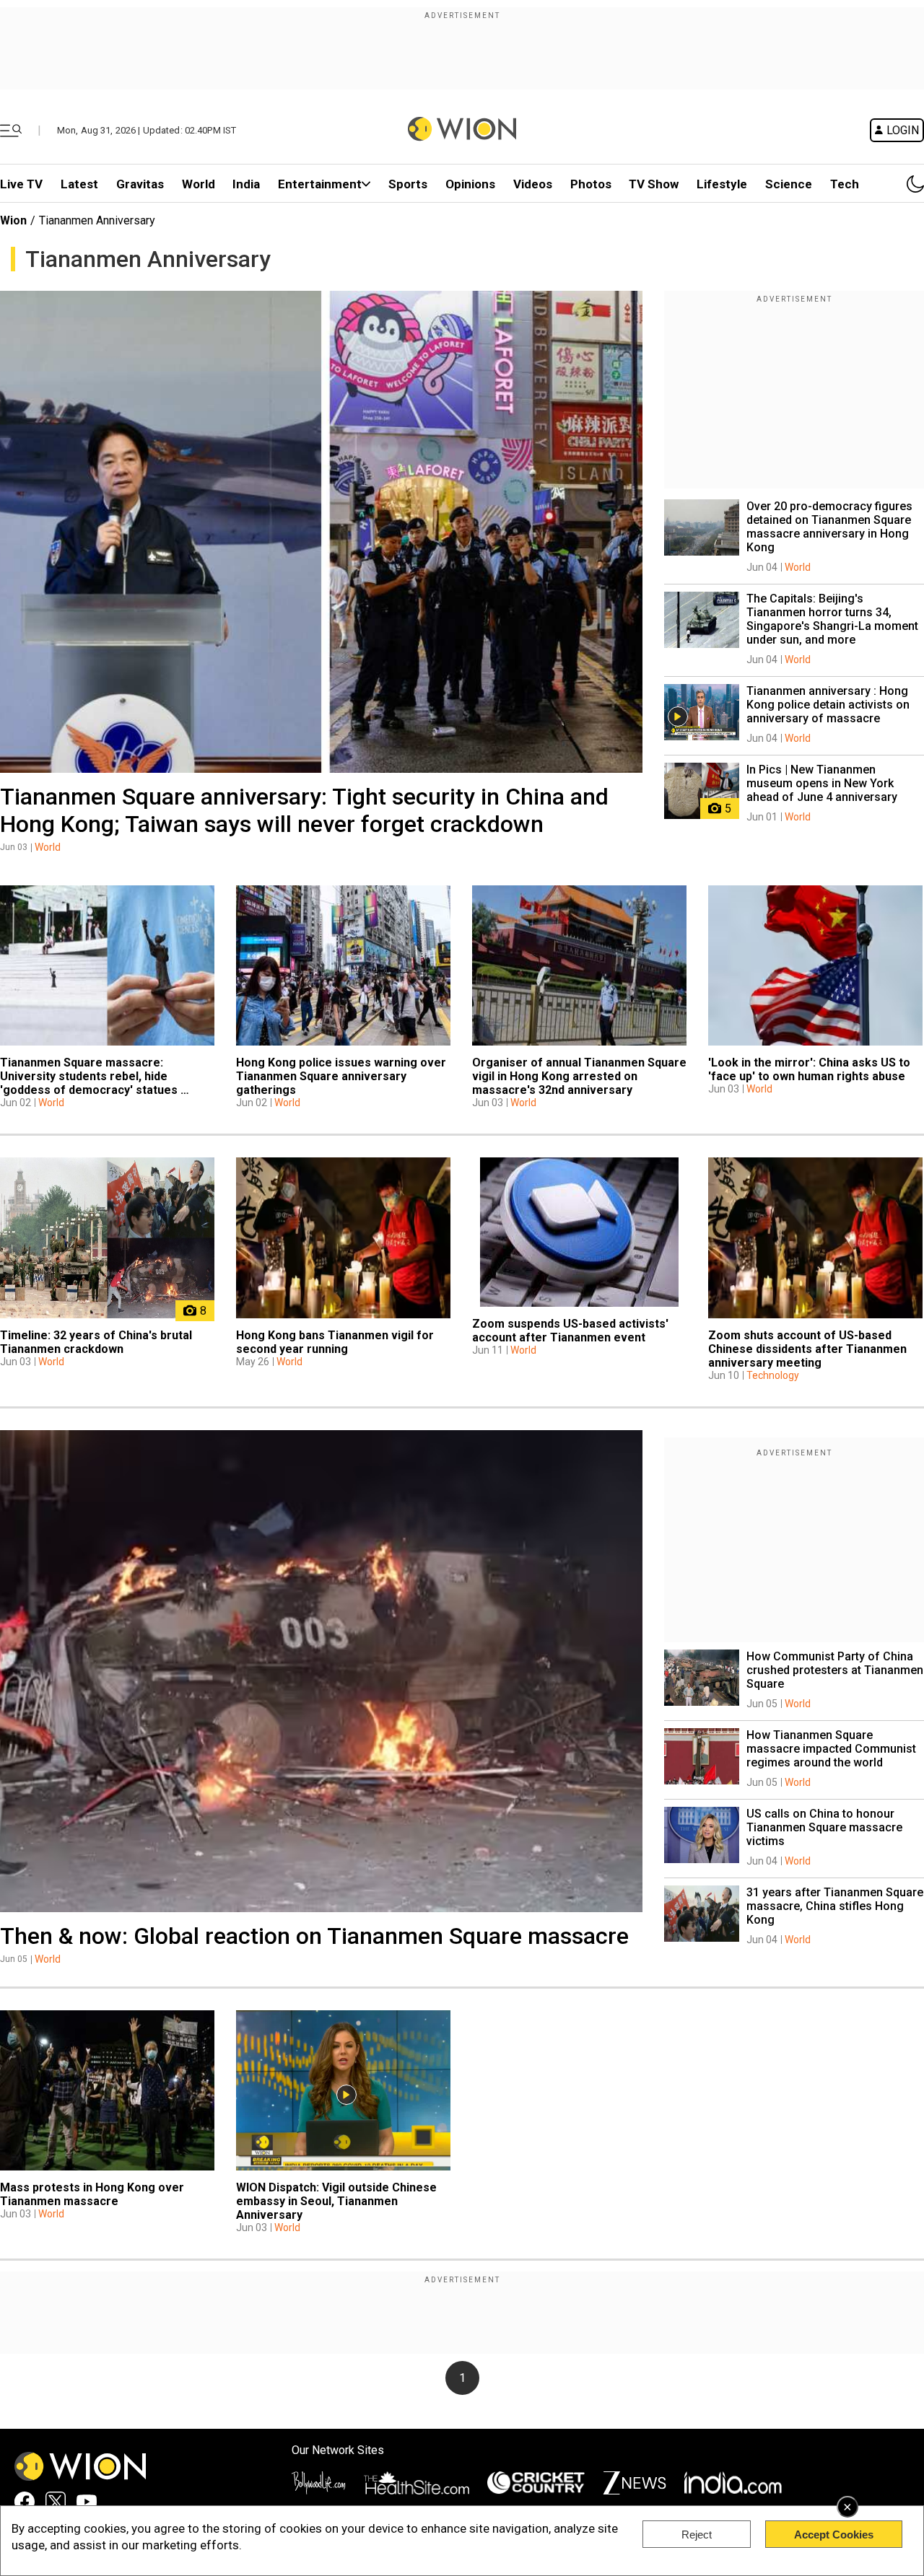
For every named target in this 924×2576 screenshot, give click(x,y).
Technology (773, 1375)
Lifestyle (722, 184)
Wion (13, 220)
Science (789, 184)
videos (533, 184)
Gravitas (140, 184)
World (199, 184)
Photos (591, 184)
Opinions (470, 184)
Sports (408, 184)
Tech (845, 184)
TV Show (654, 184)
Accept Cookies (834, 2535)
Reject (697, 2535)
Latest (79, 184)
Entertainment (320, 184)
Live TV (21, 184)
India (246, 184)
